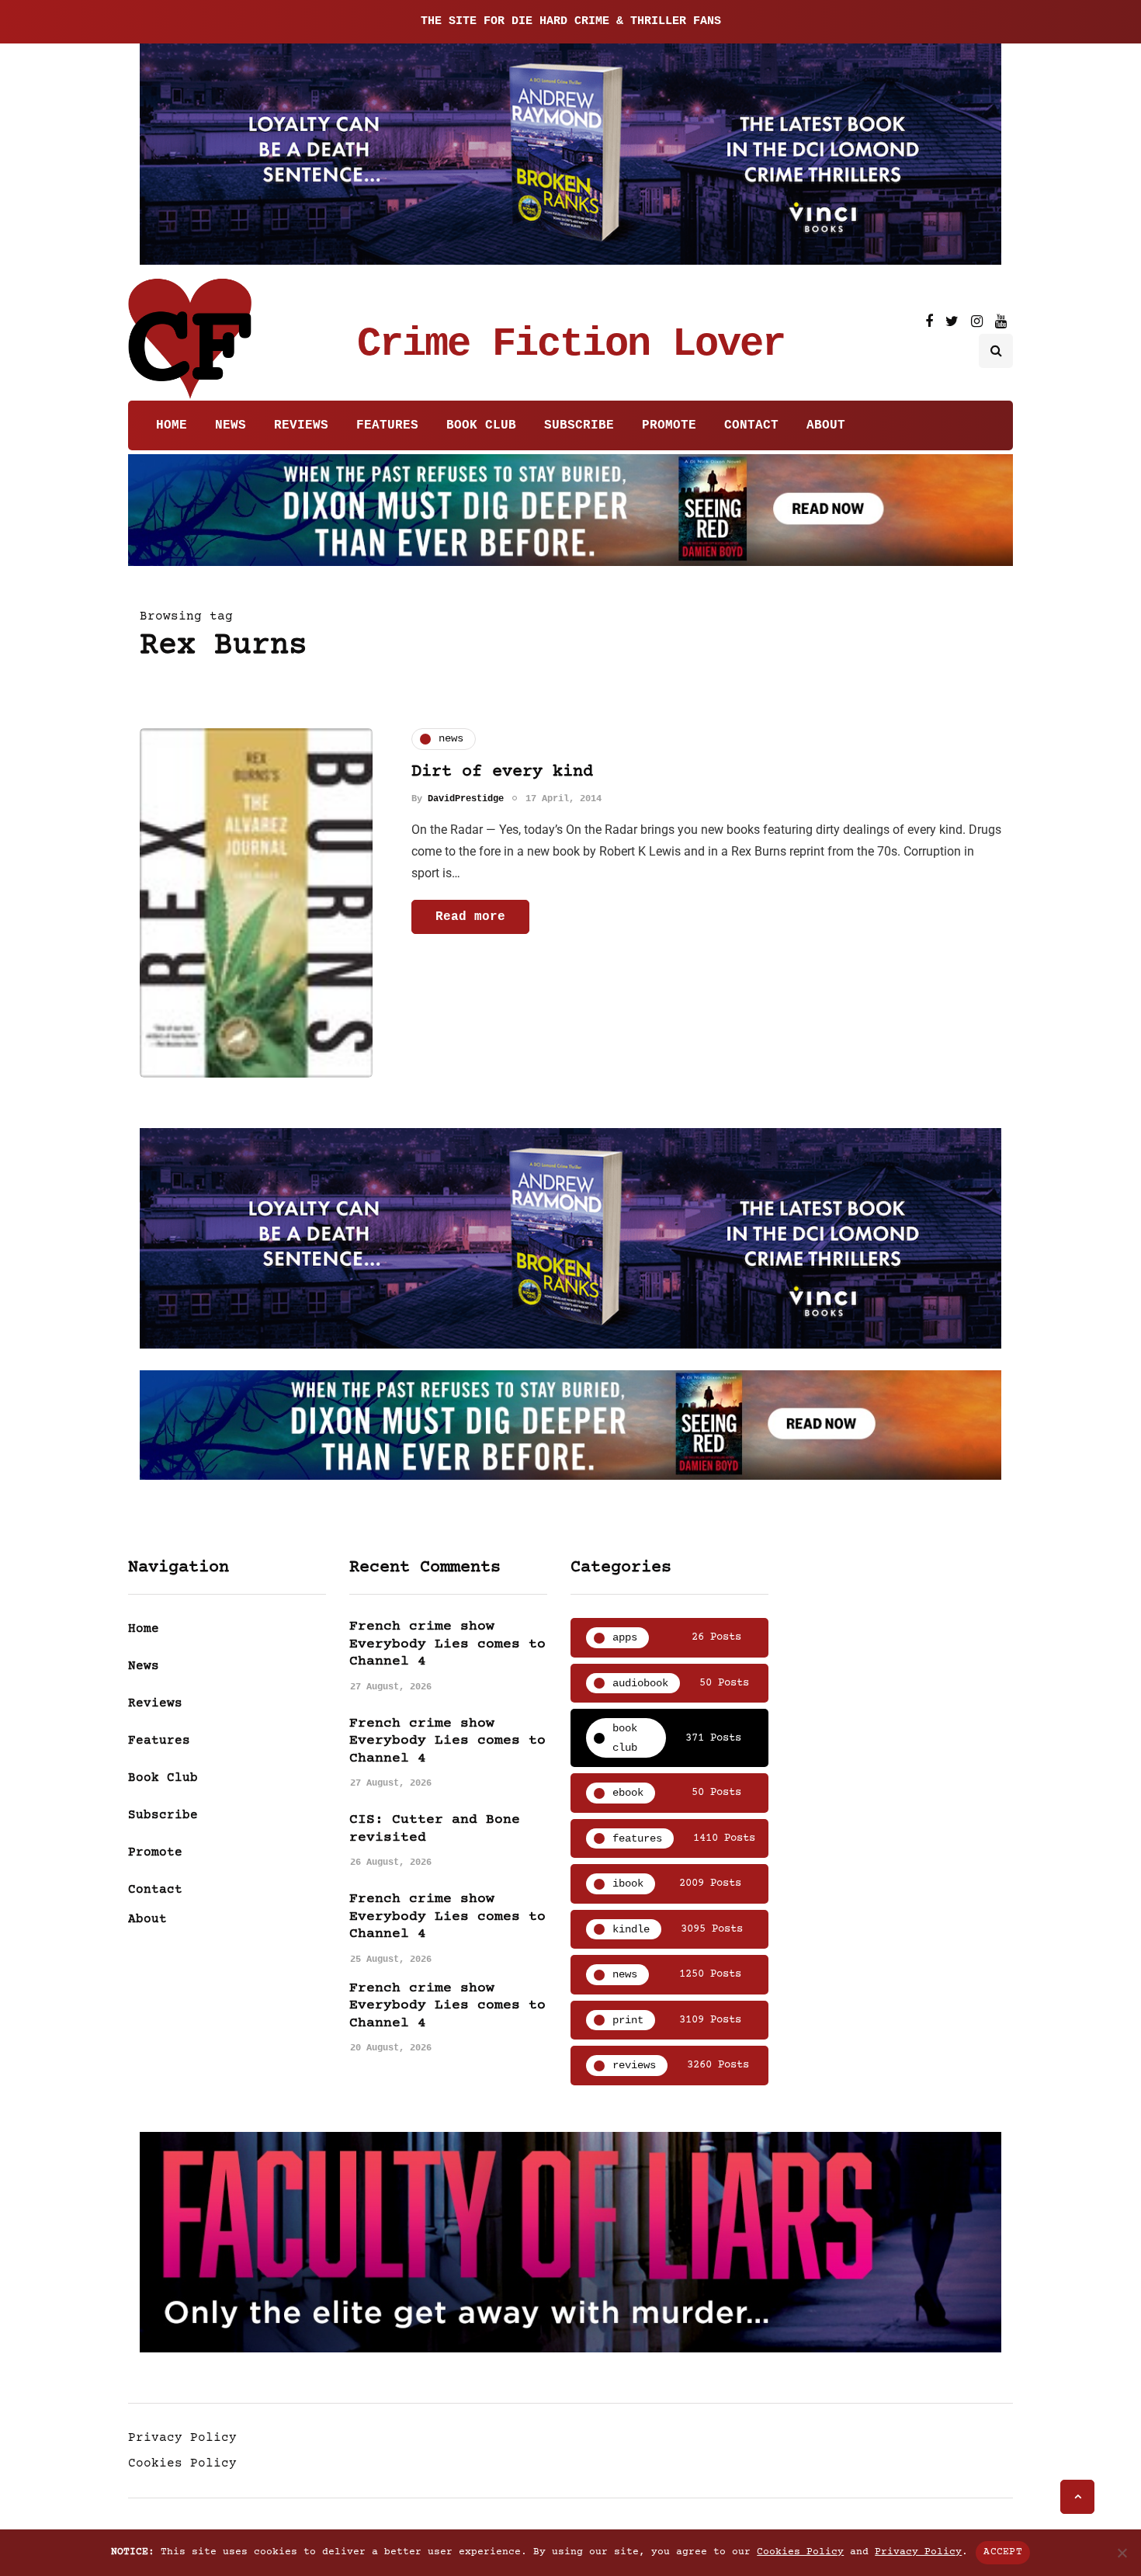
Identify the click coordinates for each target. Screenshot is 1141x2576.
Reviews (301, 425)
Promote (669, 425)
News (231, 425)
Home (172, 425)
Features (387, 425)
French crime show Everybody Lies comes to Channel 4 (447, 1644)
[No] (1122, 2553)
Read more (470, 917)
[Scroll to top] (1077, 2497)
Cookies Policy (182, 2463)
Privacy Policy (182, 2438)
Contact (751, 425)
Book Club (481, 425)
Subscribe (579, 425)
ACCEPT (1003, 2552)
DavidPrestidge (466, 799)
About (826, 425)
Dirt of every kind (502, 772)
